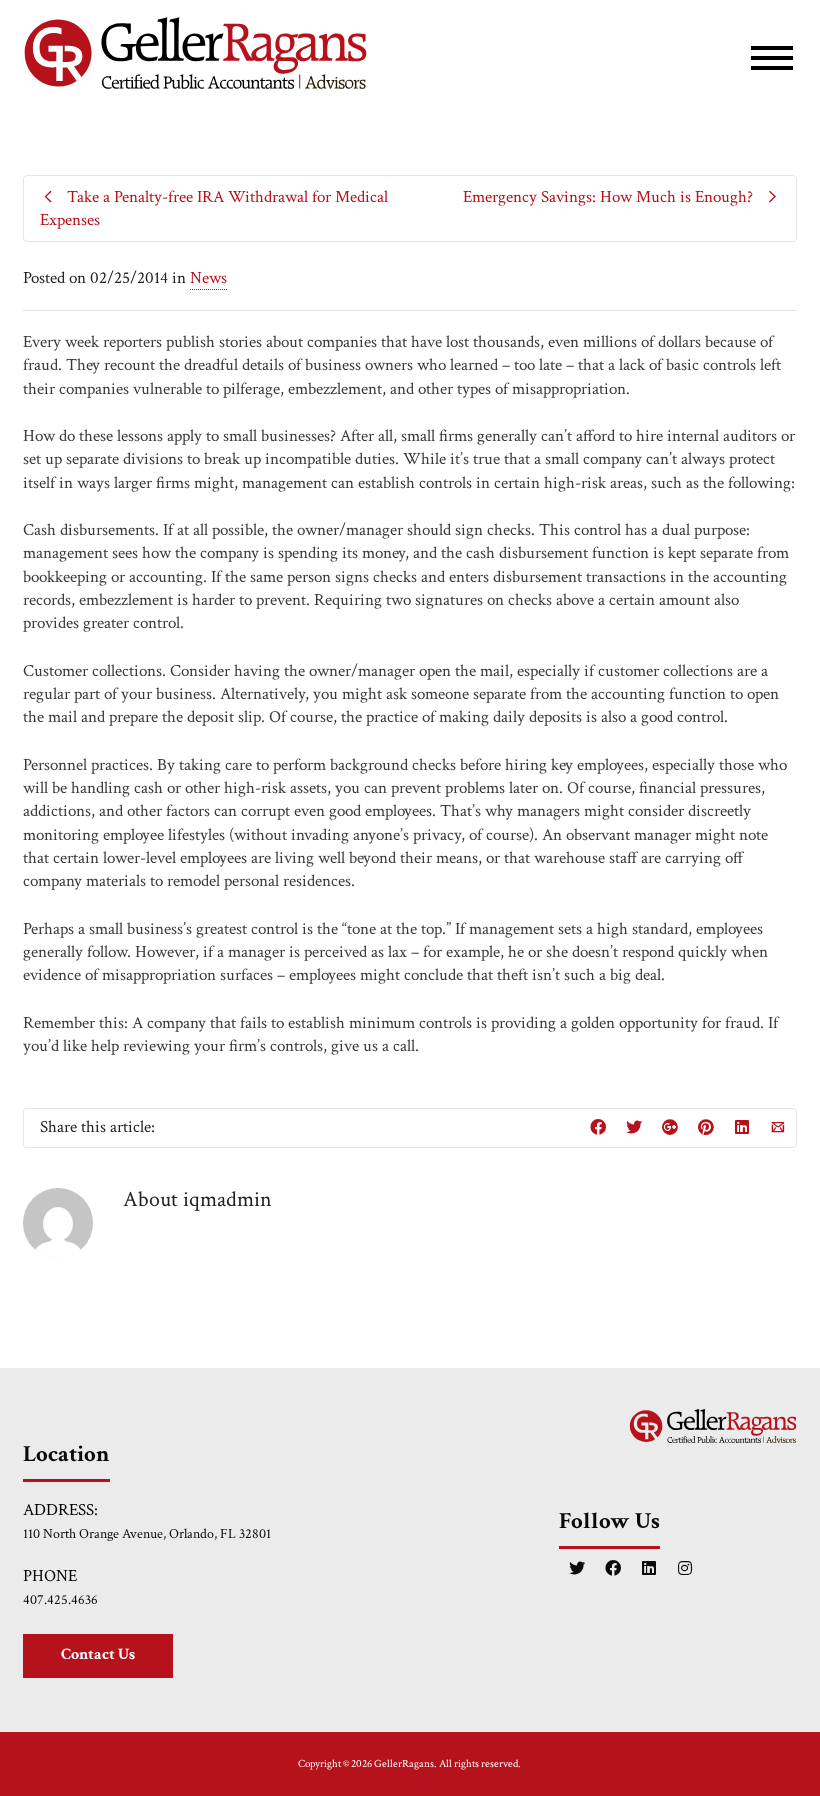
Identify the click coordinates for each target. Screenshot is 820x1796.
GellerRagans (404, 1764)
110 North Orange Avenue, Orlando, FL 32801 (147, 1534)
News (208, 278)
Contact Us (98, 1654)
